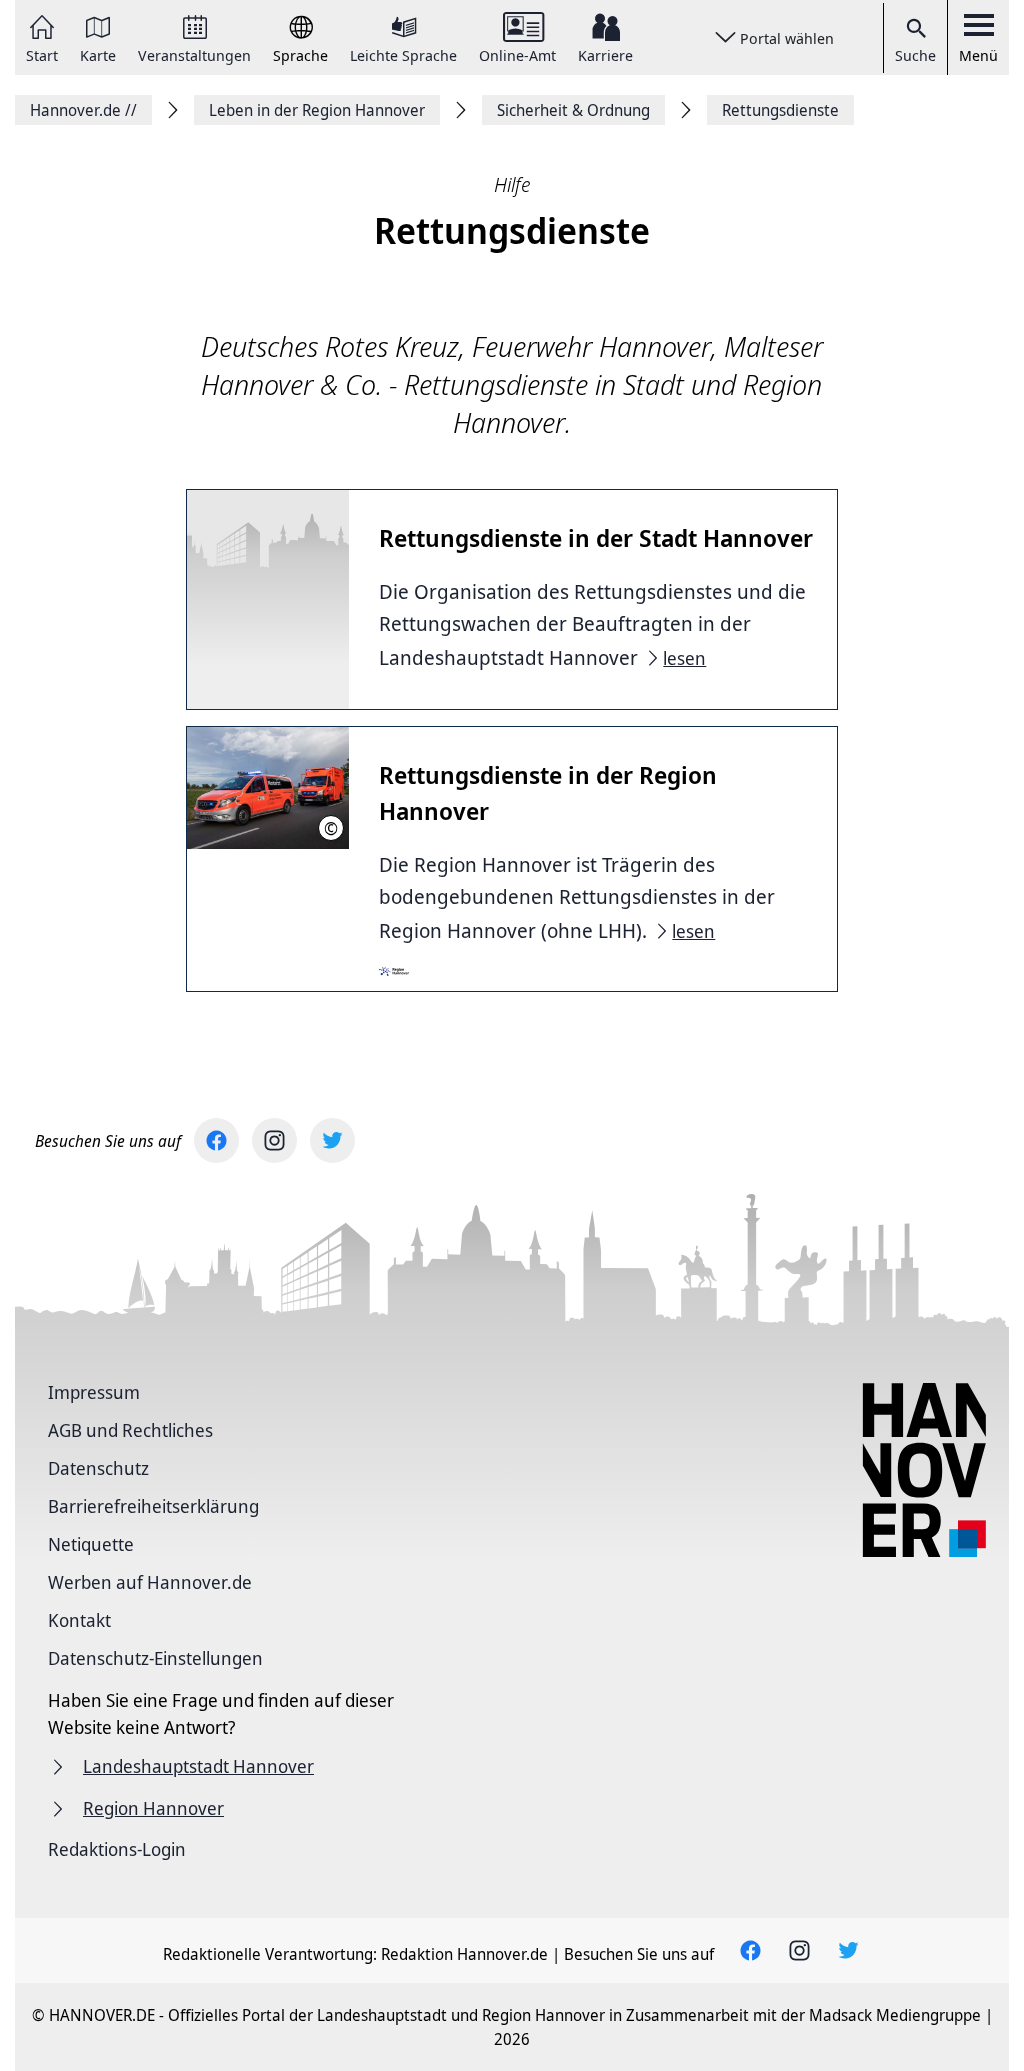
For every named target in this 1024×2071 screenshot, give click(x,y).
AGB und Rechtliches (130, 1430)
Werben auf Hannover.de (150, 1582)
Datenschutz (98, 1468)
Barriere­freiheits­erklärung (153, 1506)
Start (42, 54)
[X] (332, 1140)
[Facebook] (216, 1140)
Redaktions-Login (117, 1849)
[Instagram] (274, 1140)
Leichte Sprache (403, 54)
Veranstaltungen (194, 54)
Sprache (300, 54)
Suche (915, 55)
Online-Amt (517, 54)
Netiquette (91, 1544)
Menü (978, 55)
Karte (98, 54)
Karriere (605, 54)
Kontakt (79, 1620)
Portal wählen (787, 38)
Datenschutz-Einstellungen (155, 1658)
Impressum (94, 1392)
